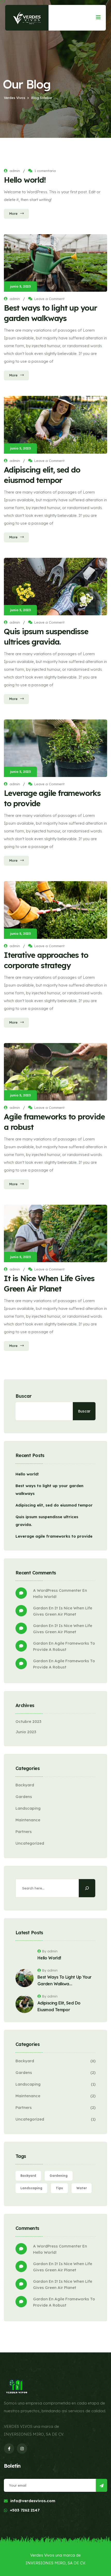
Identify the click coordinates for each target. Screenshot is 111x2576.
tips (59, 2188)
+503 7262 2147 (25, 2510)
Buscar (24, 1396)
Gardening (59, 2176)
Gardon (40, 1608)
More (13, 213)
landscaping (31, 2188)
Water (82, 2188)
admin (15, 171)
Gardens (24, 1797)
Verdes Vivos (42, 2555)
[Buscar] (87, 1888)
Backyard (25, 1785)
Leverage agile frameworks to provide (54, 1536)
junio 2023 (26, 1732)
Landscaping (28, 1808)
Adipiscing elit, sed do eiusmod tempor (54, 1505)
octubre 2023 (28, 1721)
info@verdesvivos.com (33, 2501)
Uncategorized (30, 1843)
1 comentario (45, 171)
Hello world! (25, 180)
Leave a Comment (49, 299)
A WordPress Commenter (57, 1590)
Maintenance (28, 1820)
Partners (24, 1832)
